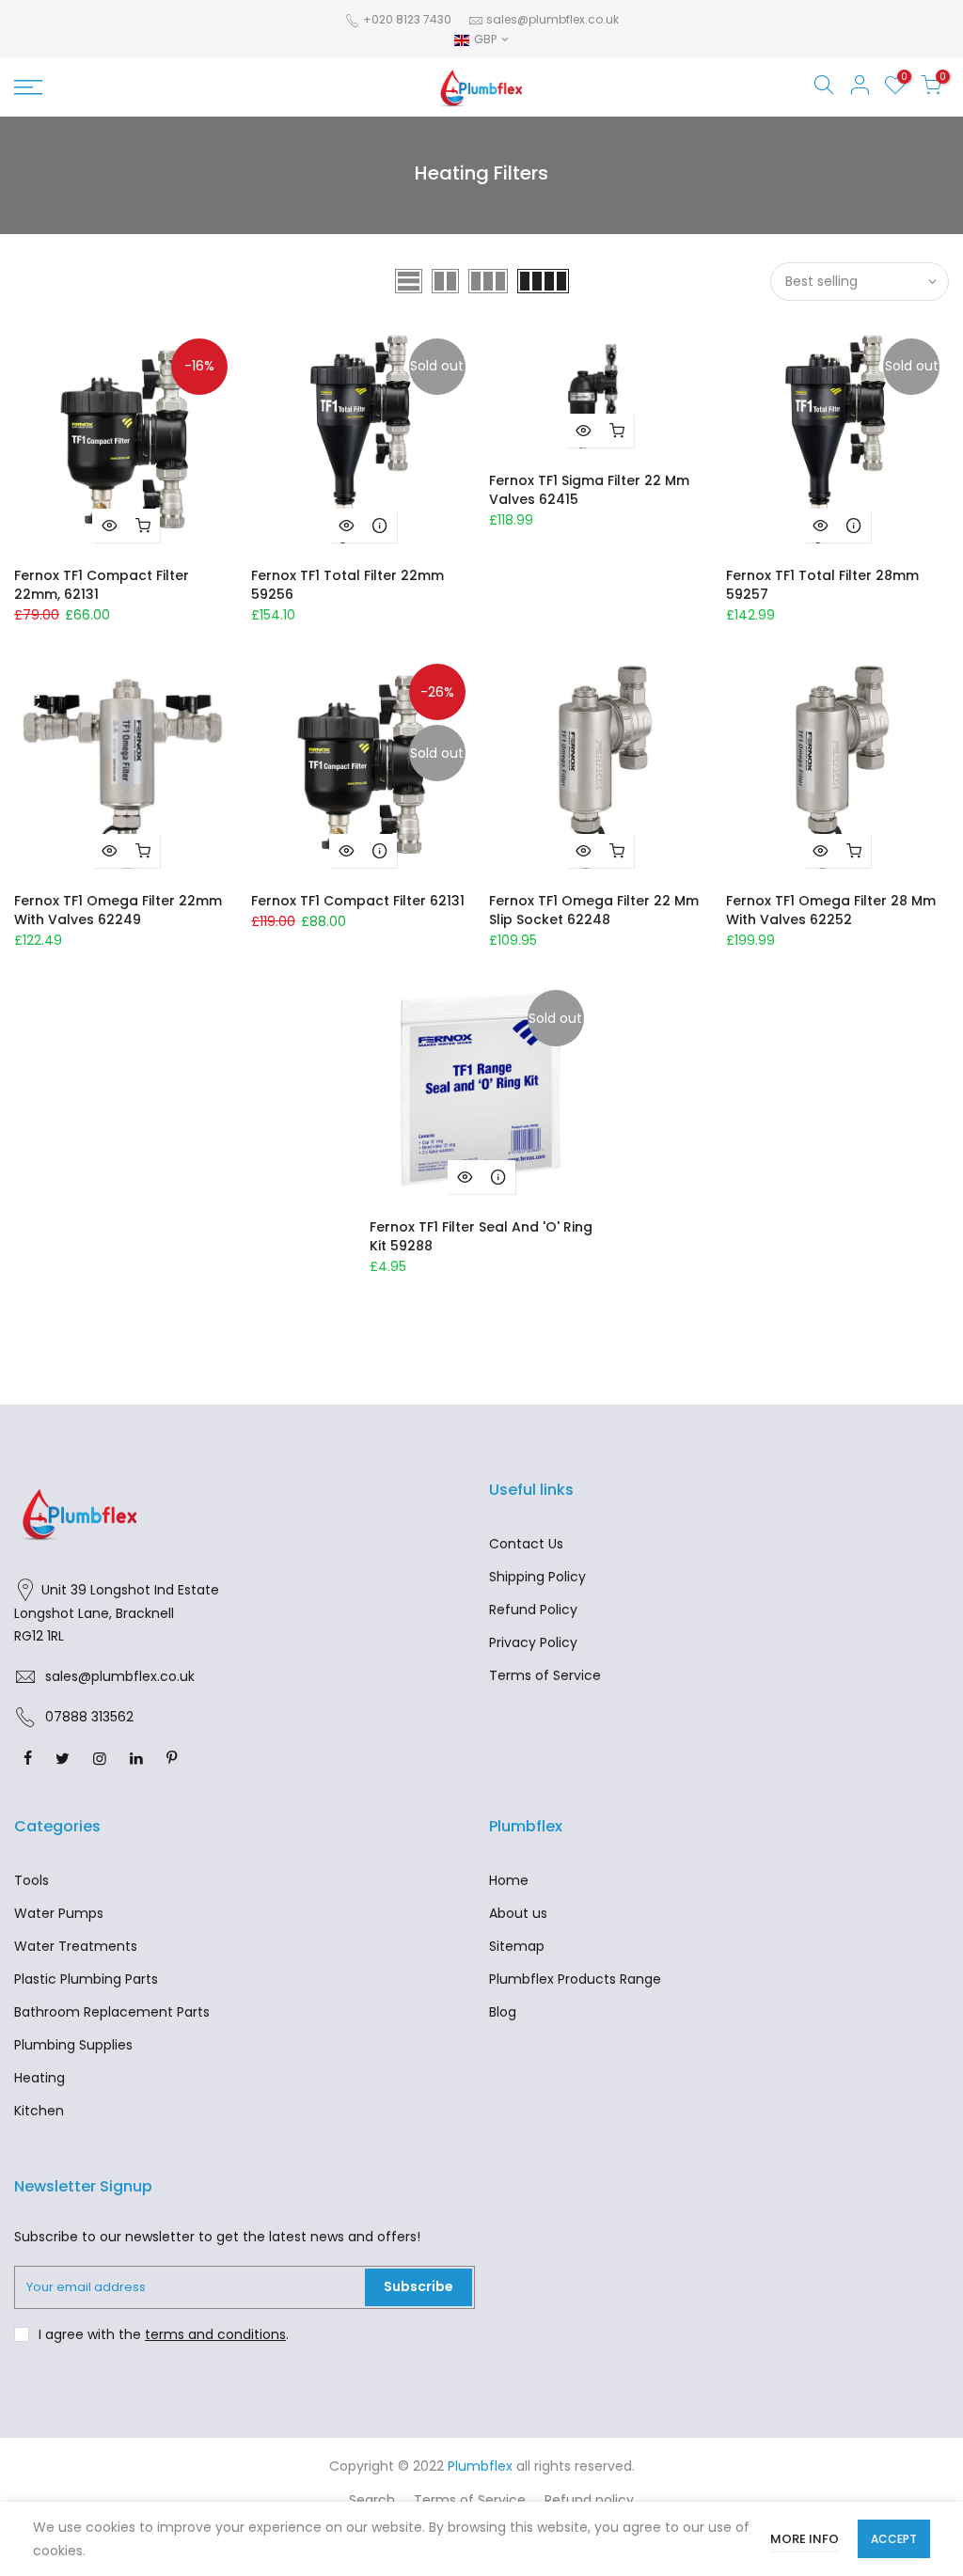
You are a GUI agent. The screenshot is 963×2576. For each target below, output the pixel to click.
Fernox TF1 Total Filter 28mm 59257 (822, 585)
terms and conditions (215, 2334)
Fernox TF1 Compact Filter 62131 (358, 901)
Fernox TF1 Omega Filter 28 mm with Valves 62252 (831, 910)
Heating (39, 2078)
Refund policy (589, 2500)
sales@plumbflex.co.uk (553, 19)
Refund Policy (533, 1610)
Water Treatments (76, 1946)
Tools (32, 1880)
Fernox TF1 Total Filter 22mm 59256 (347, 585)
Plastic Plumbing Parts (86, 1979)
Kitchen (39, 2111)
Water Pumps (59, 1913)
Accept (894, 2539)
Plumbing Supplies (73, 2045)
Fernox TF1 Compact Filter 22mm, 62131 (102, 585)
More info (805, 2539)
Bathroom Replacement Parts (112, 2012)
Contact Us (526, 1544)
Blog (503, 2012)
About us (518, 1913)
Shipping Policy (537, 1577)
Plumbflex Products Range (575, 1979)
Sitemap (517, 1946)
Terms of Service (545, 1675)
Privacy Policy (533, 1642)
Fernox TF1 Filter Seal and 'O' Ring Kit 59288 (481, 1236)
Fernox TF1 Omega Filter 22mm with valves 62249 (118, 910)
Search (372, 2500)
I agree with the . (164, 2334)
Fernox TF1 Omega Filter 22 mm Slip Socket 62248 (594, 910)
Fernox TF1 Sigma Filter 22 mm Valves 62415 (589, 490)
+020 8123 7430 (406, 19)
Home (509, 1880)
